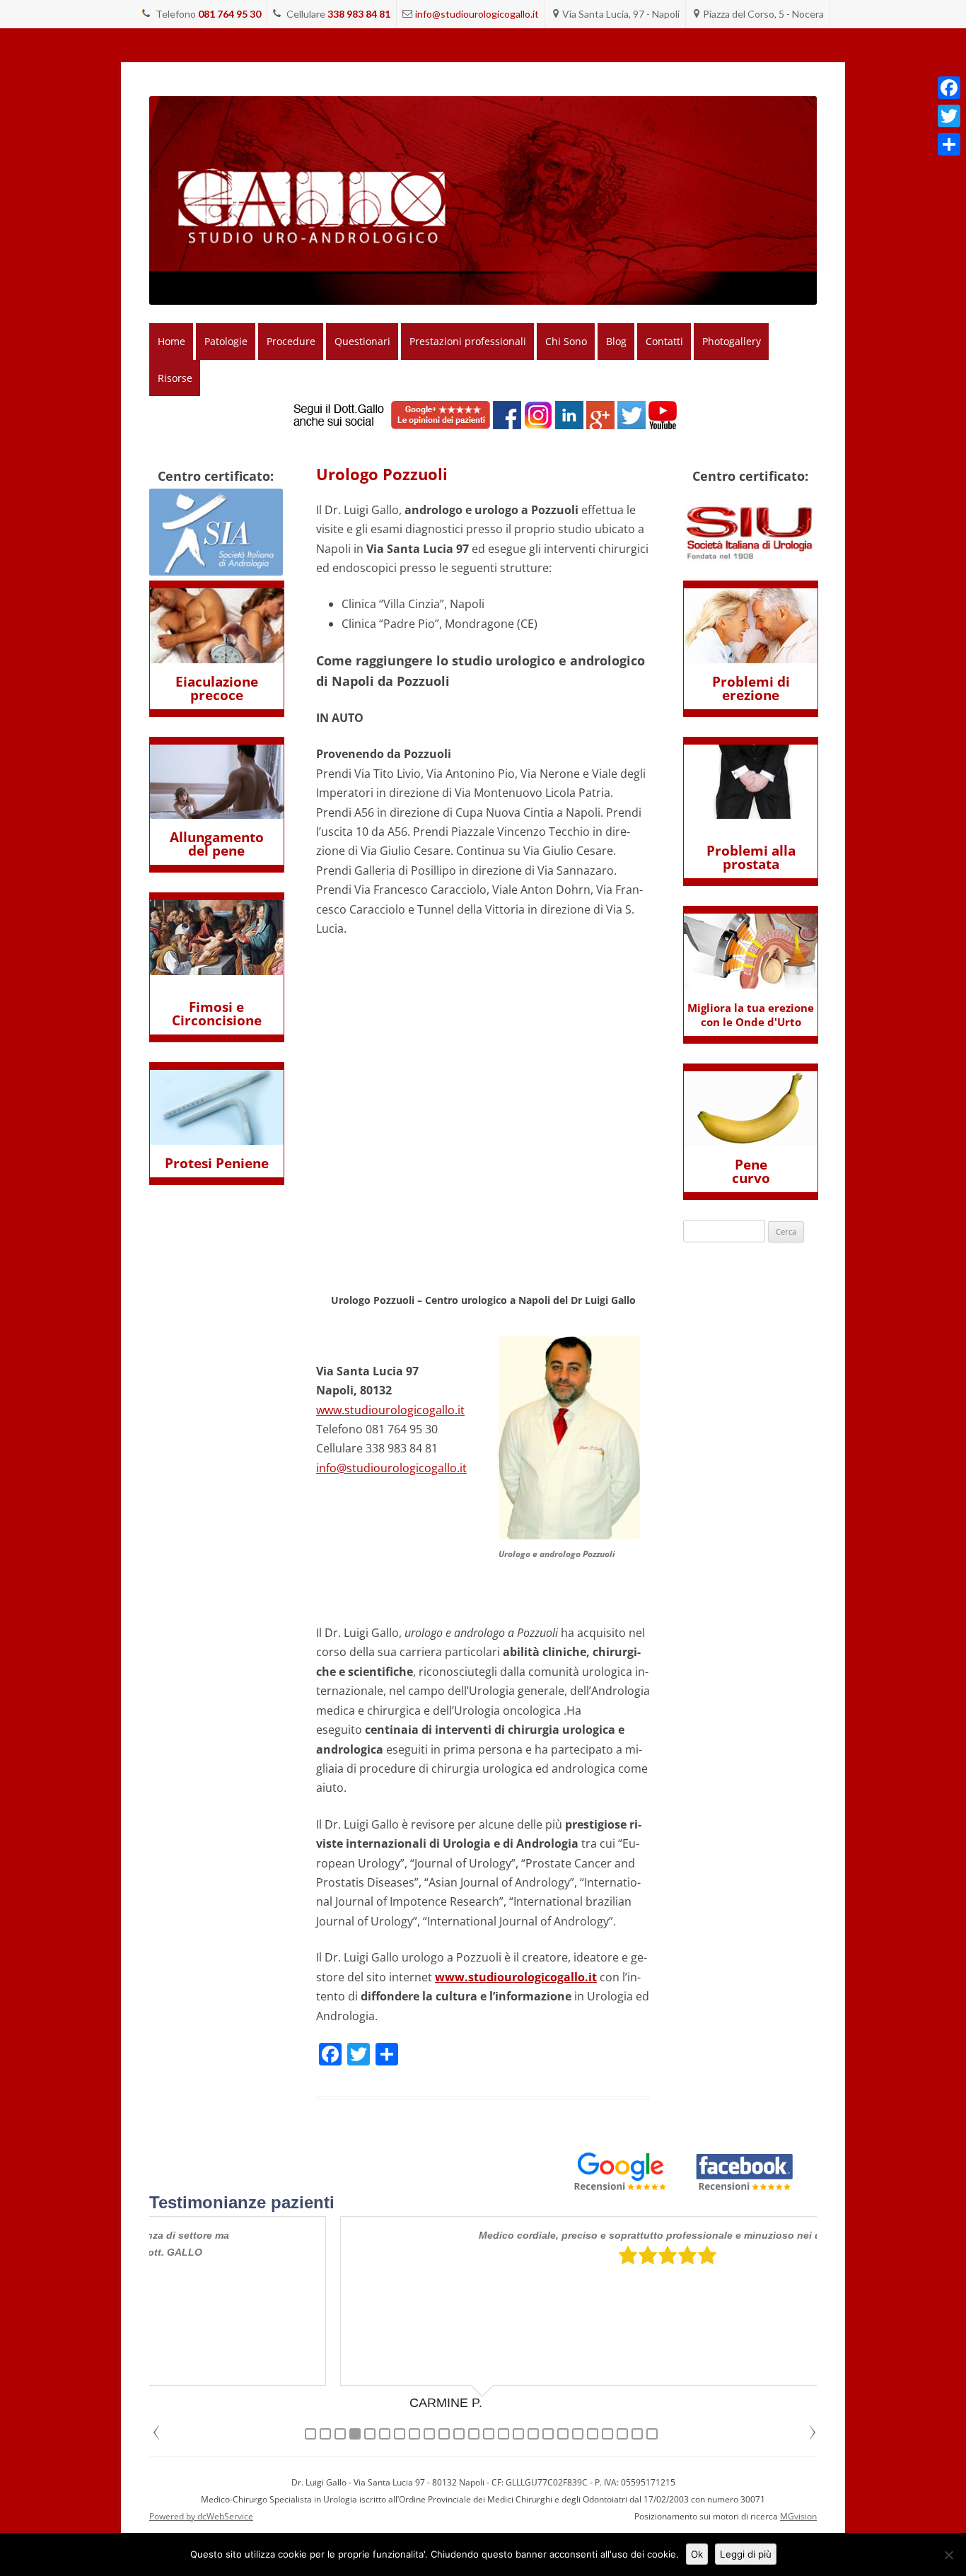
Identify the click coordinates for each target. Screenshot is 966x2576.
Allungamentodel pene (217, 844)
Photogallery (732, 341)
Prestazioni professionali (468, 341)
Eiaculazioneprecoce (217, 688)
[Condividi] (949, 144)
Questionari (362, 341)
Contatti (664, 341)
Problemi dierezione (751, 688)
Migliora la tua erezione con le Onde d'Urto (751, 1015)
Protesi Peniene (217, 1163)
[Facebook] (949, 88)
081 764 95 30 (229, 14)
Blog (616, 341)
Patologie (226, 341)
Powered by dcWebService (201, 2516)
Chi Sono (566, 341)
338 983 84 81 (359, 14)
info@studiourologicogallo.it (477, 14)
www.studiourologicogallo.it (390, 1410)
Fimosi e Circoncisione (217, 1014)
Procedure (291, 341)
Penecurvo (751, 1171)
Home (171, 341)
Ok (697, 2554)
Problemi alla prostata (751, 857)
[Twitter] (949, 116)
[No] (948, 2555)
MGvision (798, 2516)
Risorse (175, 378)
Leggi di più (746, 2554)
